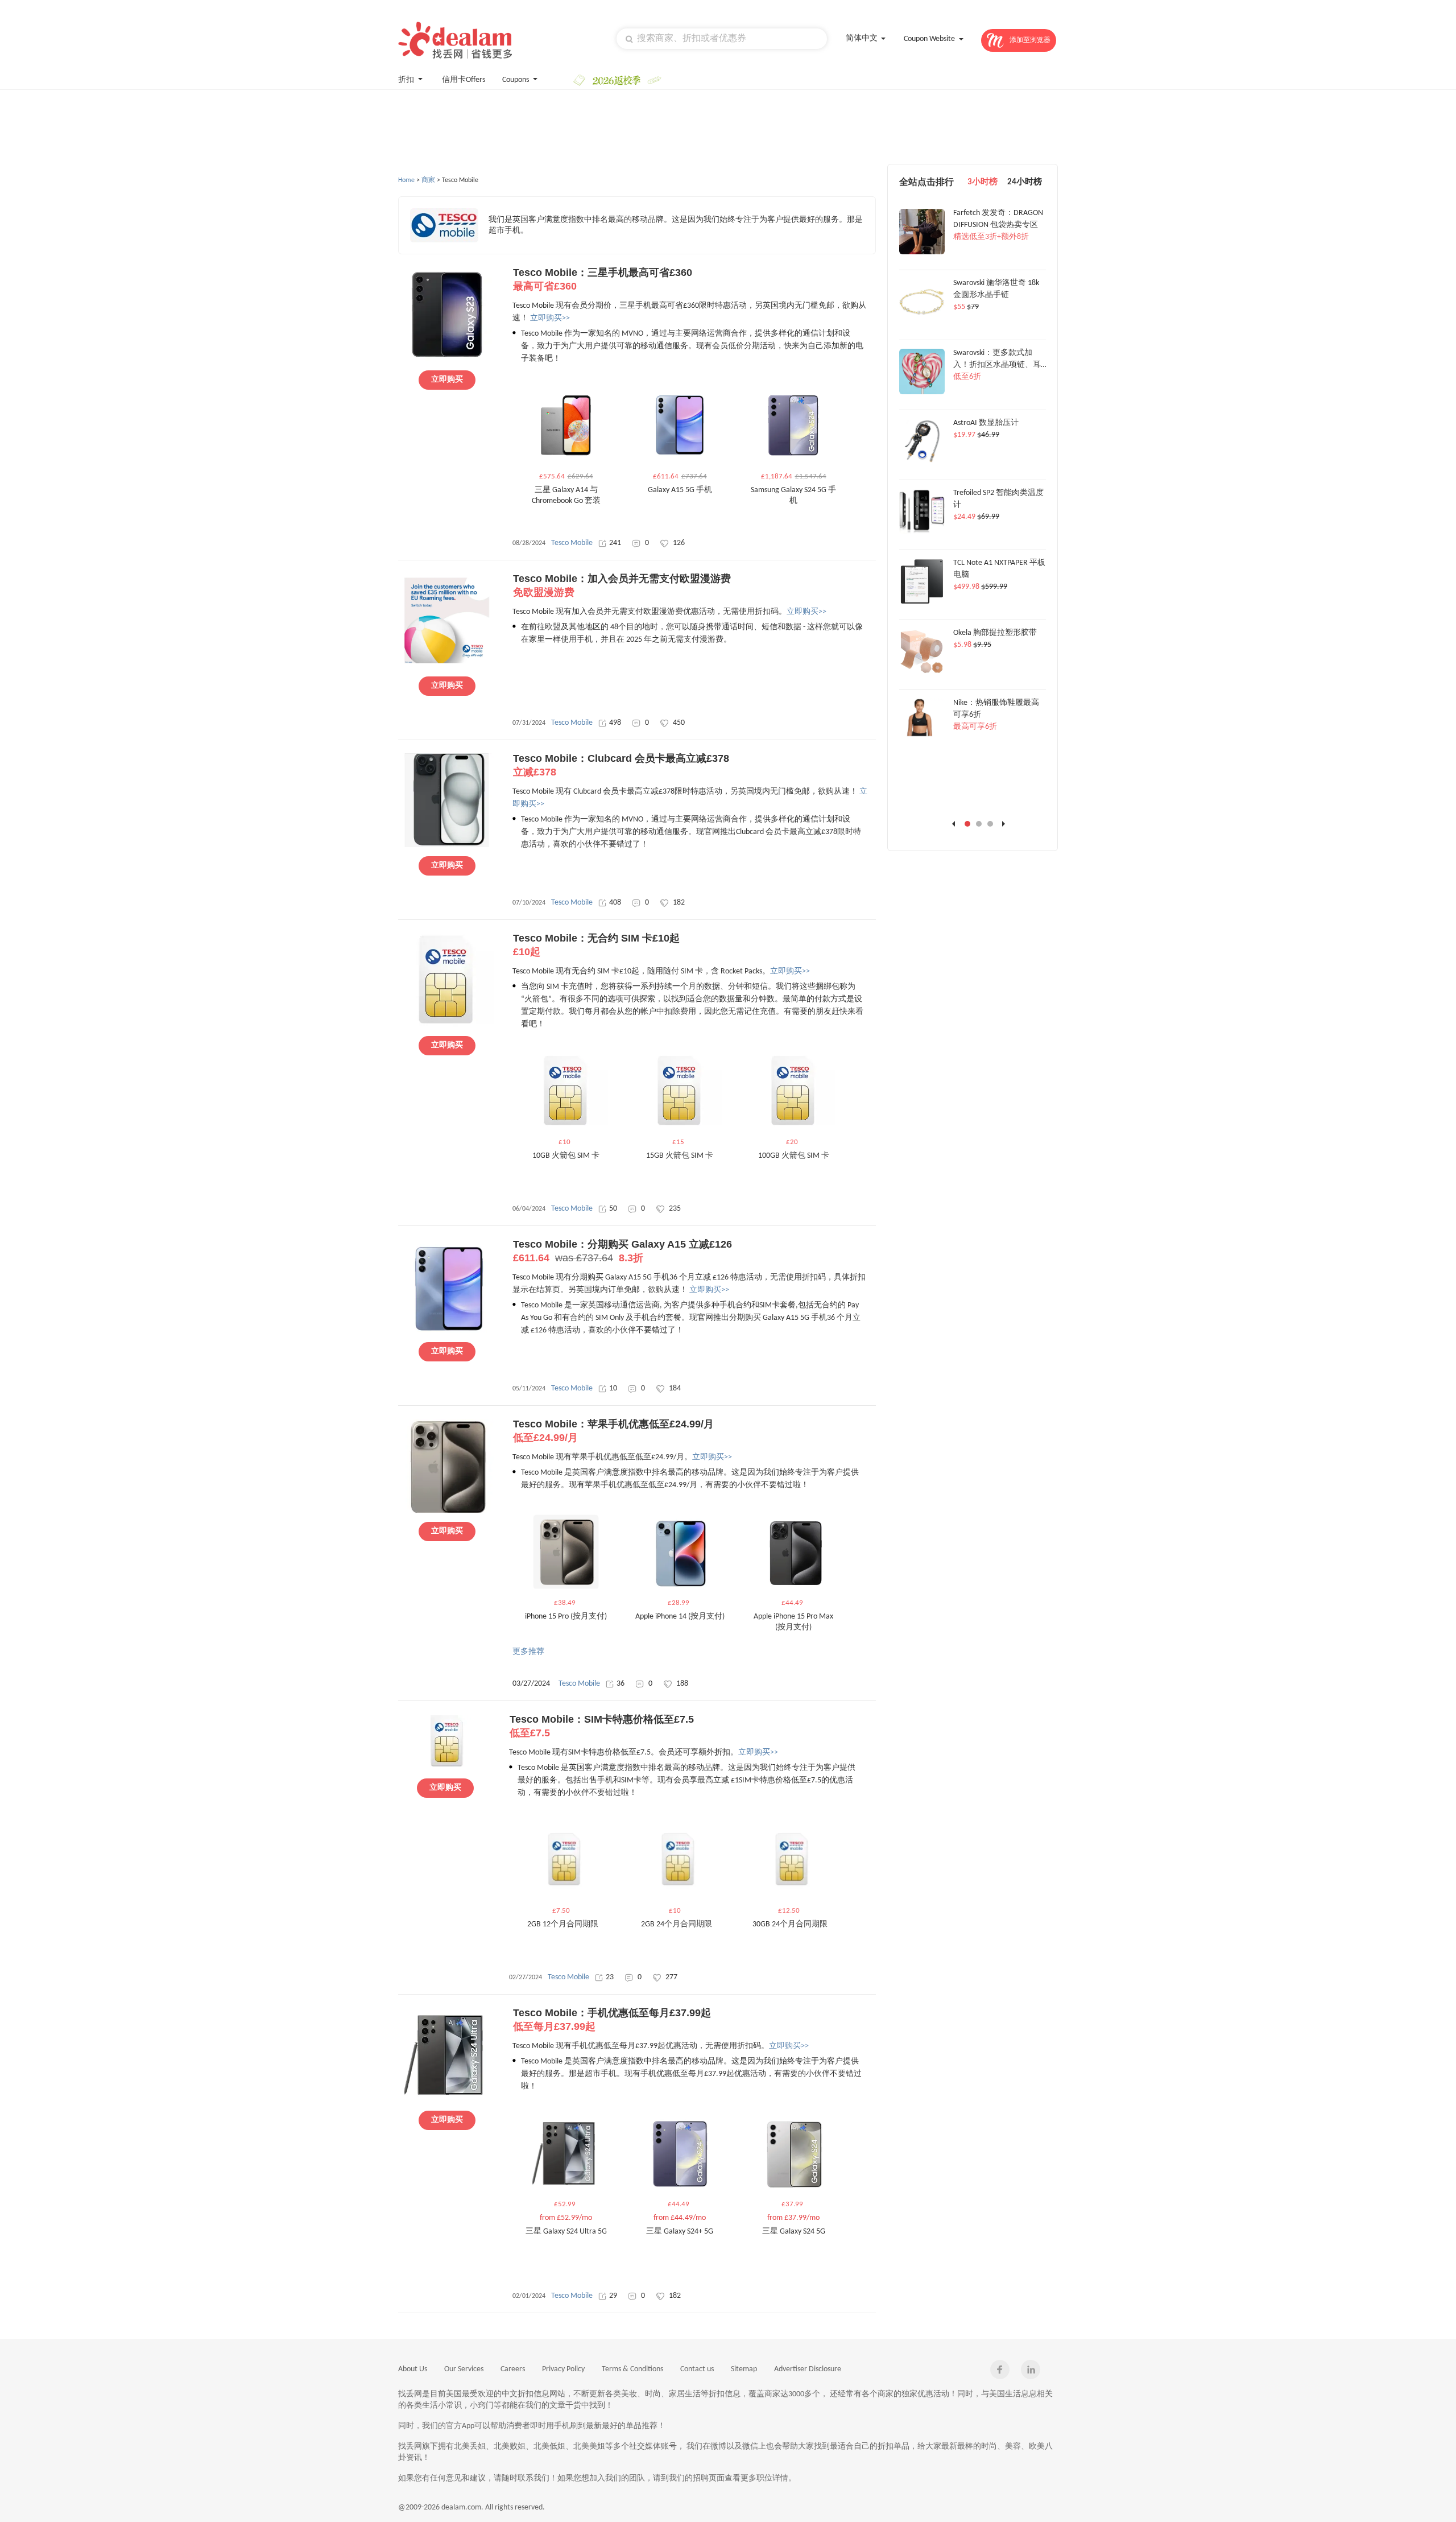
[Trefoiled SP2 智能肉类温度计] (922, 533)
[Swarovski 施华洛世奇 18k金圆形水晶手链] (922, 323)
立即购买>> (550, 318)
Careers (513, 2369)
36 (621, 1684)
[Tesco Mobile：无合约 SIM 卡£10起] (447, 1025)
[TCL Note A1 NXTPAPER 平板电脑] (922, 602)
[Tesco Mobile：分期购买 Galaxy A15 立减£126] (447, 1331)
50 (613, 1209)
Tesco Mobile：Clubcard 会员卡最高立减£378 (621, 765)
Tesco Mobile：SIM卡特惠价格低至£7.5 (602, 1726)
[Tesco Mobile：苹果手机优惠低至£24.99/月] (447, 1511)
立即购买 (447, 380)
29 (613, 2296)
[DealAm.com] (455, 40)
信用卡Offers (464, 80)
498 (615, 723)
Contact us (697, 2369)
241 (615, 543)
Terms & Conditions (632, 2369)
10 (613, 1388)
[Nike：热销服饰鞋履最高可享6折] (922, 742)
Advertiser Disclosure (808, 2369)
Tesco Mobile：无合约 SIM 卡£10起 (596, 945)
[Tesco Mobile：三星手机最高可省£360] (447, 360)
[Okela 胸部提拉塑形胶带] (922, 672)
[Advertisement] (614, 127)
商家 (428, 180)
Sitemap (744, 2369)
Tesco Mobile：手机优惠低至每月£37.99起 (612, 2020)
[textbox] (722, 39)
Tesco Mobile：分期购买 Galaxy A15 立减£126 (622, 1251)
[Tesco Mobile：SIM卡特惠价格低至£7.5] (445, 1765)
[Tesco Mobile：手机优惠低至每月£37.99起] (447, 2100)
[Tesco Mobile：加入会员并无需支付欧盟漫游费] (447, 666)
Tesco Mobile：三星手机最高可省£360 (603, 279)
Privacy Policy (563, 2369)
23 (610, 1977)
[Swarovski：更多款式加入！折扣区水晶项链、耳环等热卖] (922, 393)
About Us (413, 2369)
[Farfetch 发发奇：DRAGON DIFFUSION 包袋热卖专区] (922, 253)
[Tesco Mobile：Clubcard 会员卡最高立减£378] (447, 845)
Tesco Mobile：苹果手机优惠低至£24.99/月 (613, 1431)
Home (406, 180)
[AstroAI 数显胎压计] (922, 463)
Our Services (464, 2369)
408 (615, 903)
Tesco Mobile (572, 543)
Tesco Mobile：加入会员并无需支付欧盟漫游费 (622, 585)
